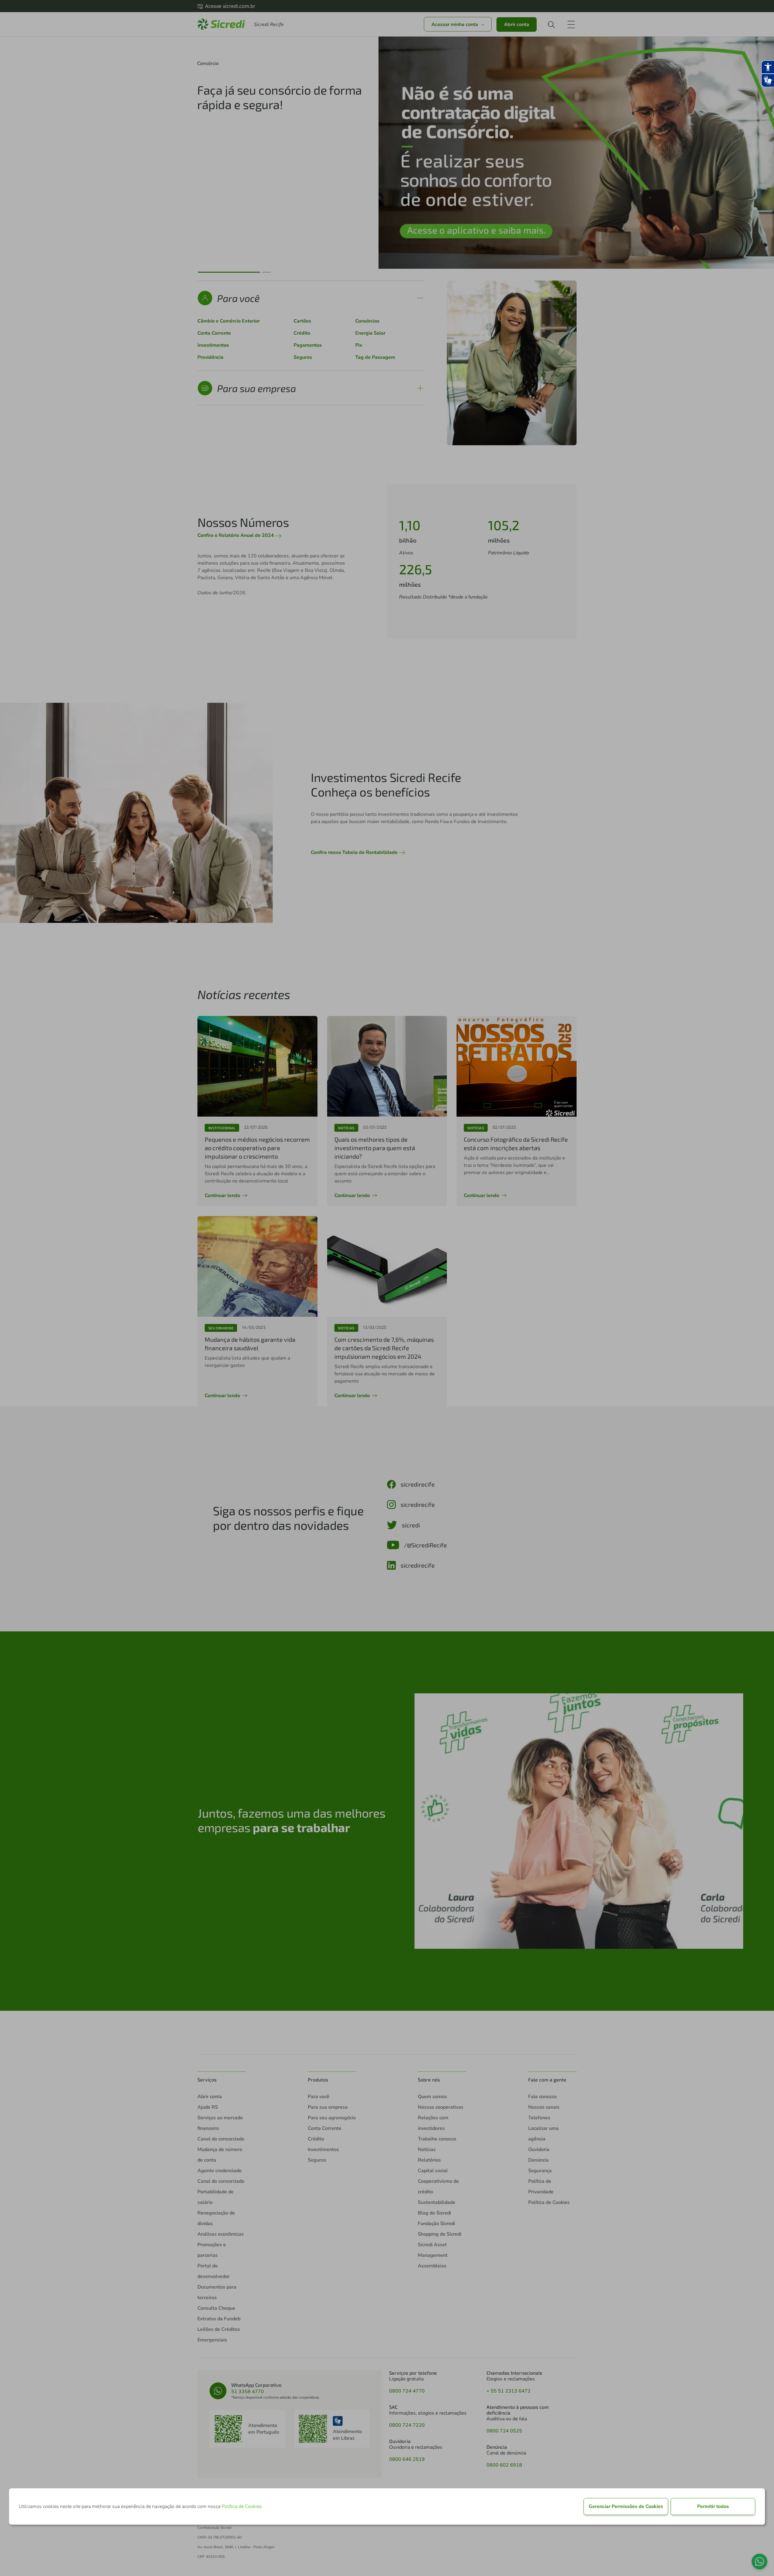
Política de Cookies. (242, 2506)
